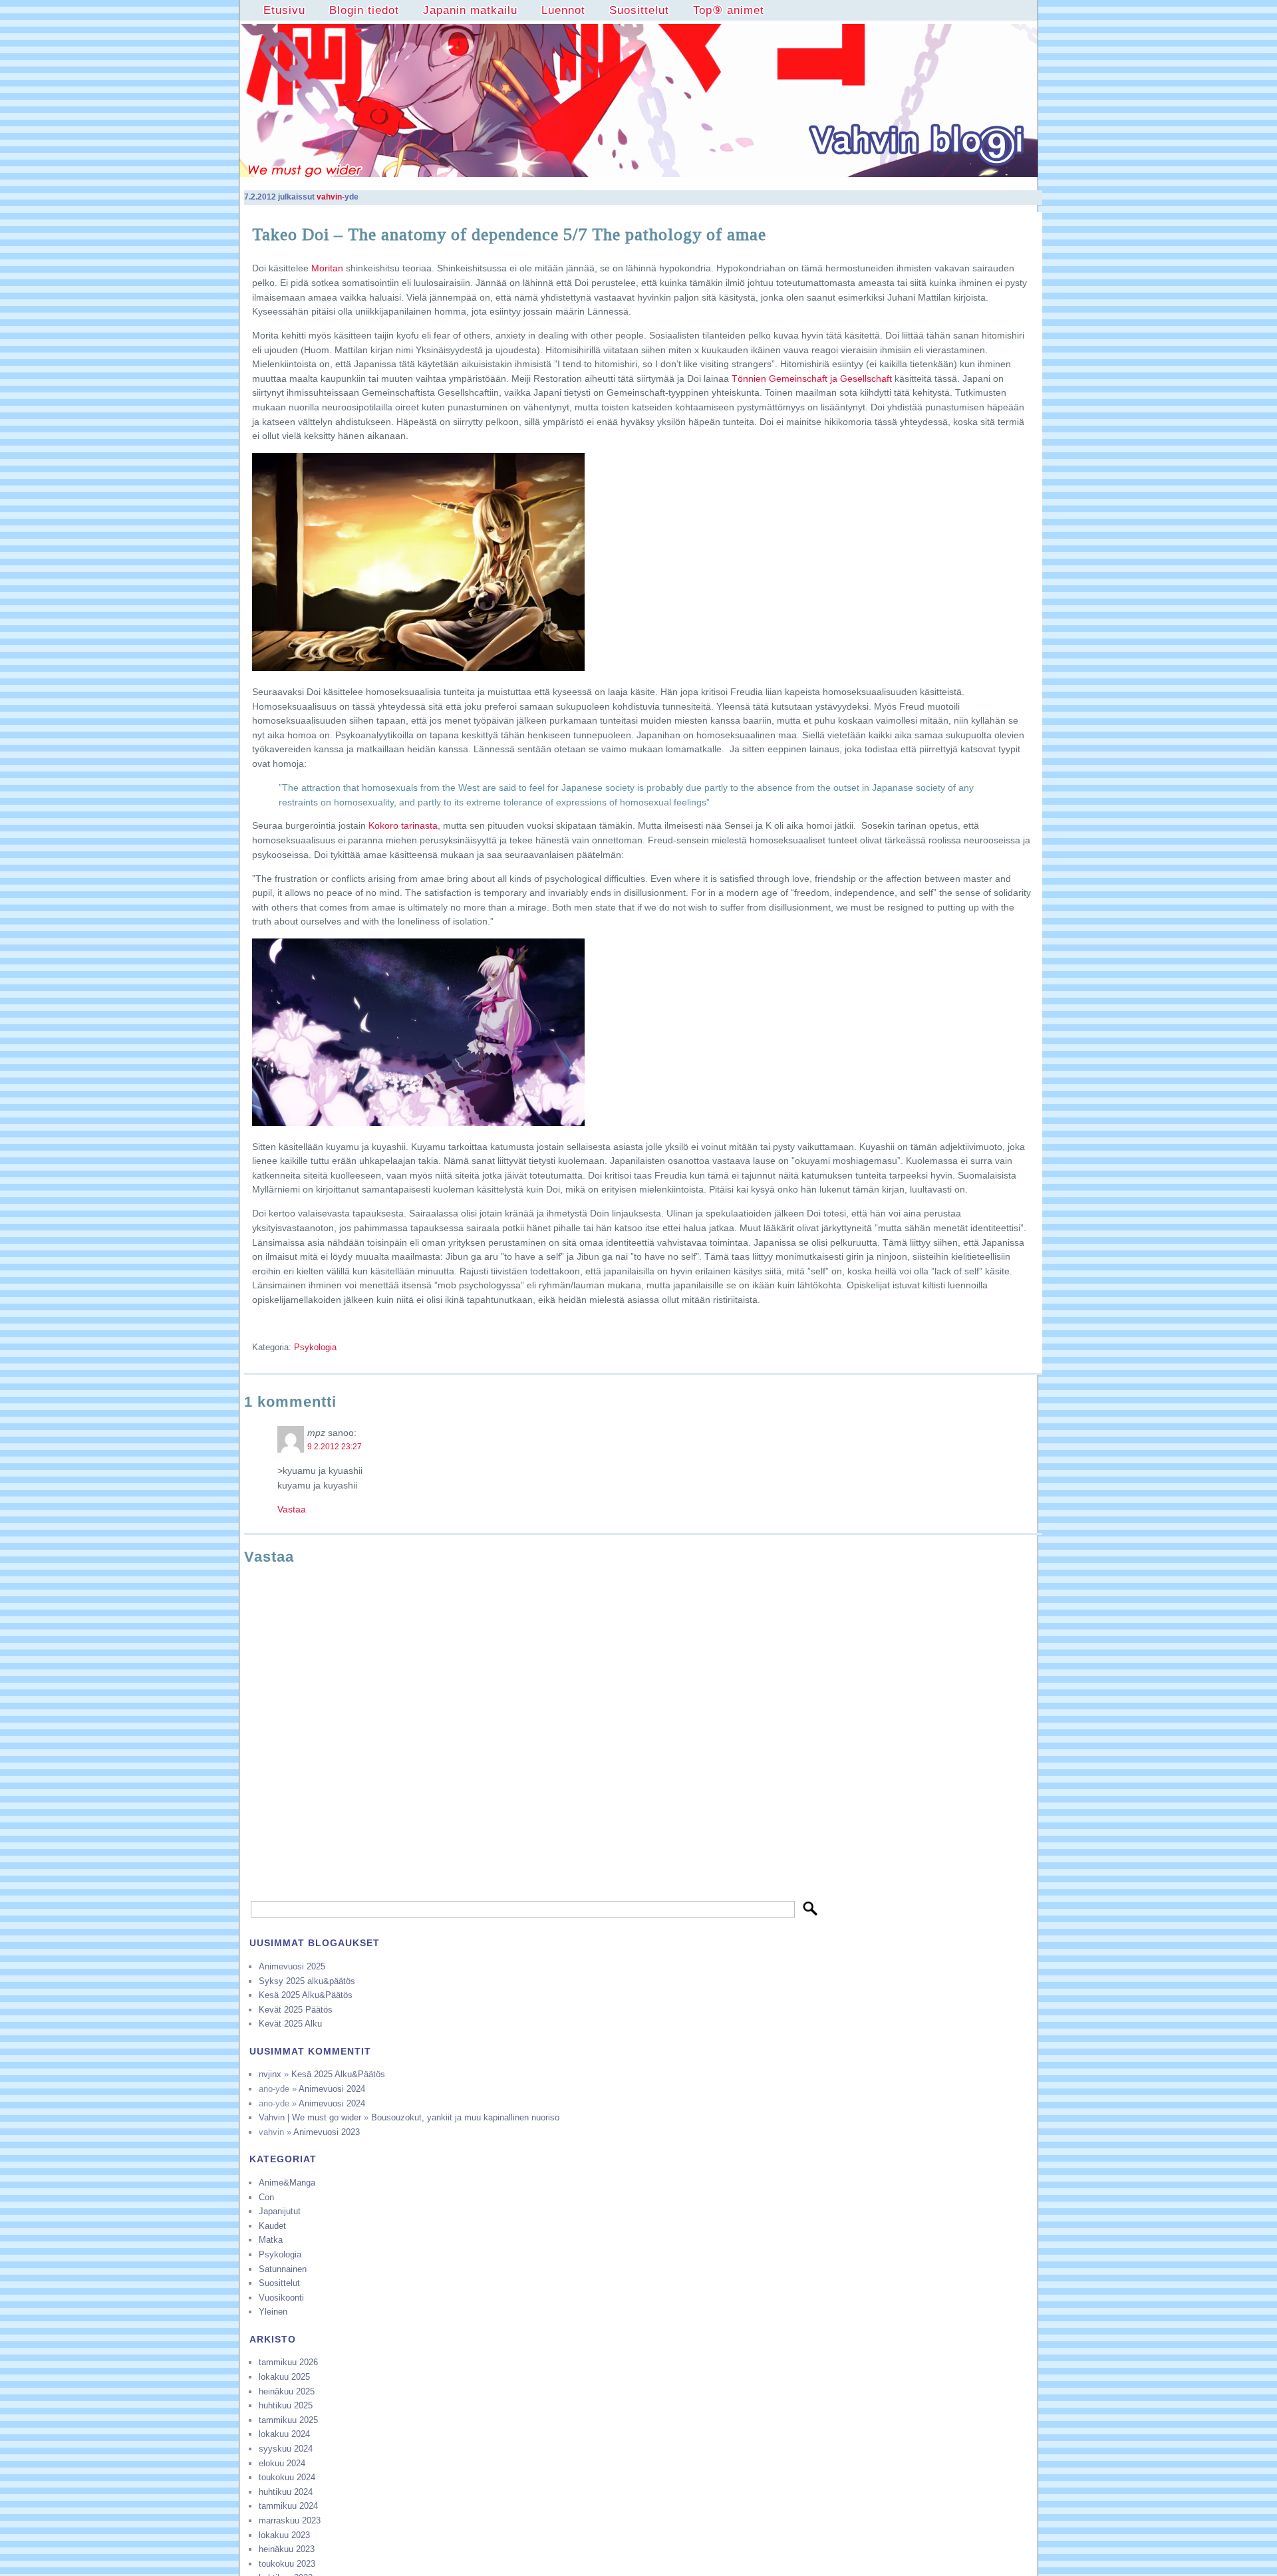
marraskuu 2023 (290, 2520)
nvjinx (270, 2074)
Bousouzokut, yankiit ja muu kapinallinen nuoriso (465, 2117)
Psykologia (315, 1347)
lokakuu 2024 (284, 2434)
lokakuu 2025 (284, 2377)
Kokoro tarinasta (403, 825)
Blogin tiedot (364, 10)
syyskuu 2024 (286, 2449)
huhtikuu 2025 (286, 2405)
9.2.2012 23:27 (335, 1447)
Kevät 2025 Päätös (296, 2010)
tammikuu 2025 (288, 2420)
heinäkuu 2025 (287, 2391)
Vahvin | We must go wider (310, 2117)
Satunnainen (283, 2269)
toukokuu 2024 (287, 2477)
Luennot (563, 10)
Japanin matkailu (470, 10)
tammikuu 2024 (288, 2506)
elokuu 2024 (282, 2463)
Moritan (327, 268)
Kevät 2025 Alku (290, 2024)
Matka (271, 2240)
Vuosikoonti (281, 2298)
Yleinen (273, 2312)
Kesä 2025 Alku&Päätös (306, 1995)
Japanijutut (280, 2211)
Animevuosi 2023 (327, 2132)
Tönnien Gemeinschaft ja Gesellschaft (812, 378)
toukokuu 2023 (287, 2564)
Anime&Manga (287, 2183)
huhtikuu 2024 (286, 2492)
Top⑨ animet (729, 10)
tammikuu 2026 (288, 2362)
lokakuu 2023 (284, 2535)
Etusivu (284, 10)
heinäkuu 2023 (287, 2549)
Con (266, 2197)
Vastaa (292, 1509)
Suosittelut (639, 10)
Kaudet (272, 2226)
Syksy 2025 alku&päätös (307, 1981)
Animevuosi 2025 (292, 1966)
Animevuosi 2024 (332, 2089)
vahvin (329, 197)
